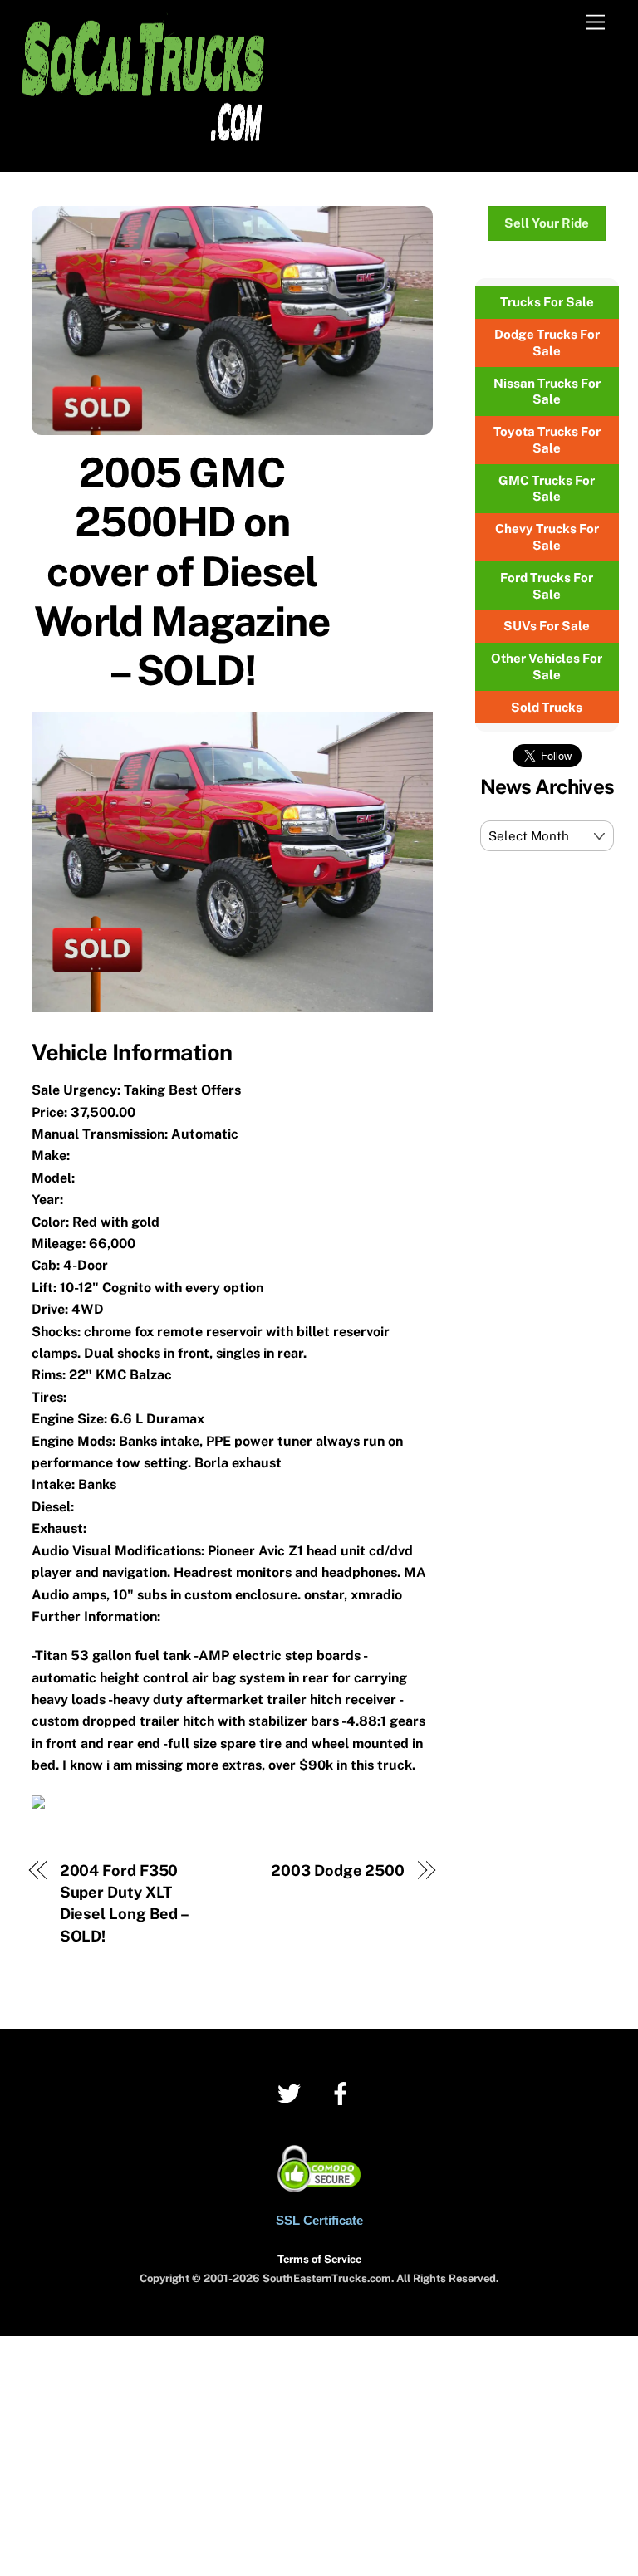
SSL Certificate (319, 2220)
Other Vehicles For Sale (547, 666)
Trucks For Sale (547, 302)
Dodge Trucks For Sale (547, 343)
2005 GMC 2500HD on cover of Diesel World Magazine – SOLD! (182, 571)
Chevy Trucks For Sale (547, 537)
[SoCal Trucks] (143, 150)
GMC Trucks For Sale (547, 489)
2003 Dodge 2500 (338, 1871)
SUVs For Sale (547, 626)
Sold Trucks (547, 707)
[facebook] (344, 2092)
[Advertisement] (319, 2452)
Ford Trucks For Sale (547, 586)
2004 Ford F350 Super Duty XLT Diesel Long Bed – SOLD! (124, 1903)
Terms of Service (319, 2259)
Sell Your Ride (547, 223)
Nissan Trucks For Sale (547, 392)
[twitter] (292, 2092)
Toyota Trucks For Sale (547, 440)
